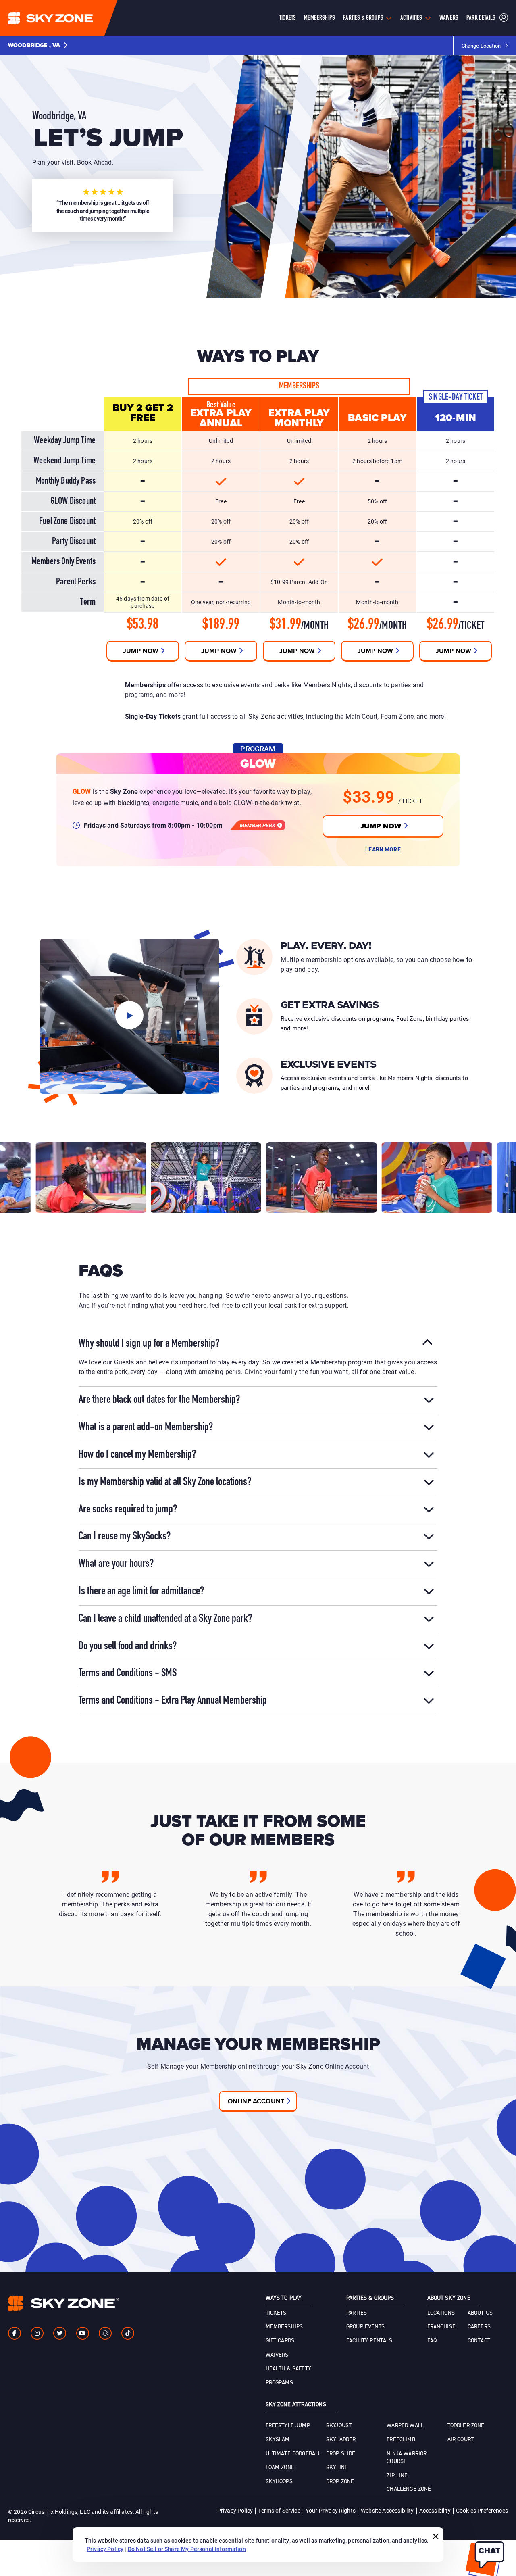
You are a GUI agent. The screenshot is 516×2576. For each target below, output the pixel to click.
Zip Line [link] (397, 2476)
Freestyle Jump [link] (288, 2426)
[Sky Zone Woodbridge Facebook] (15, 2333)
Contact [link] (479, 2341)
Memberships (319, 18)
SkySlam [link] (278, 2440)
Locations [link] (441, 2313)
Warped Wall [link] (405, 2426)
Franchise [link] (441, 2327)
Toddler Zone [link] (466, 2426)
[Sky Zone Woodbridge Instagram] (37, 2333)
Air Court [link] (461, 2440)
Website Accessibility (387, 2510)
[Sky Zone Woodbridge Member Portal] (504, 18)
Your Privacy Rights (331, 2510)
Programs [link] (279, 2383)
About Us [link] (480, 2313)
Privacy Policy (235, 2510)
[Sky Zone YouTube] (83, 2333)
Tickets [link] (276, 2313)
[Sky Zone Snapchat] (105, 2333)
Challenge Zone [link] (409, 2489)
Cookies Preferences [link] (482, 2510)
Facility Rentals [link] (369, 2341)
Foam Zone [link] (280, 2468)
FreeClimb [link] (401, 2440)
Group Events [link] (365, 2327)
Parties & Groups (363, 18)
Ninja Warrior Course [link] (407, 2458)
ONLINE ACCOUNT (256, 2101)
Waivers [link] (277, 2355)
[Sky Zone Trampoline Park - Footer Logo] (63, 2303)
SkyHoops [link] (279, 2482)
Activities (411, 18)
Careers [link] (479, 2327)
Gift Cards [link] (280, 2341)
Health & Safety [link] (288, 2369)
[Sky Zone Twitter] (60, 2333)
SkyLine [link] (337, 2468)
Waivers (449, 18)
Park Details (481, 18)
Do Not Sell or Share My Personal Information (187, 2549)
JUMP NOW (381, 826)
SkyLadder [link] (341, 2440)
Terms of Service (279, 2510)
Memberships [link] (284, 2327)
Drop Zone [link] (340, 2482)
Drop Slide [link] (341, 2454)
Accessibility (435, 2510)
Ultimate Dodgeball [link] (293, 2454)
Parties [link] (357, 2313)
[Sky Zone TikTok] (128, 2333)
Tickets (288, 18)
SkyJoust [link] (339, 2426)
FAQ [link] (432, 2341)
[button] (38, 46)
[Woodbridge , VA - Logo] (67, 18)
